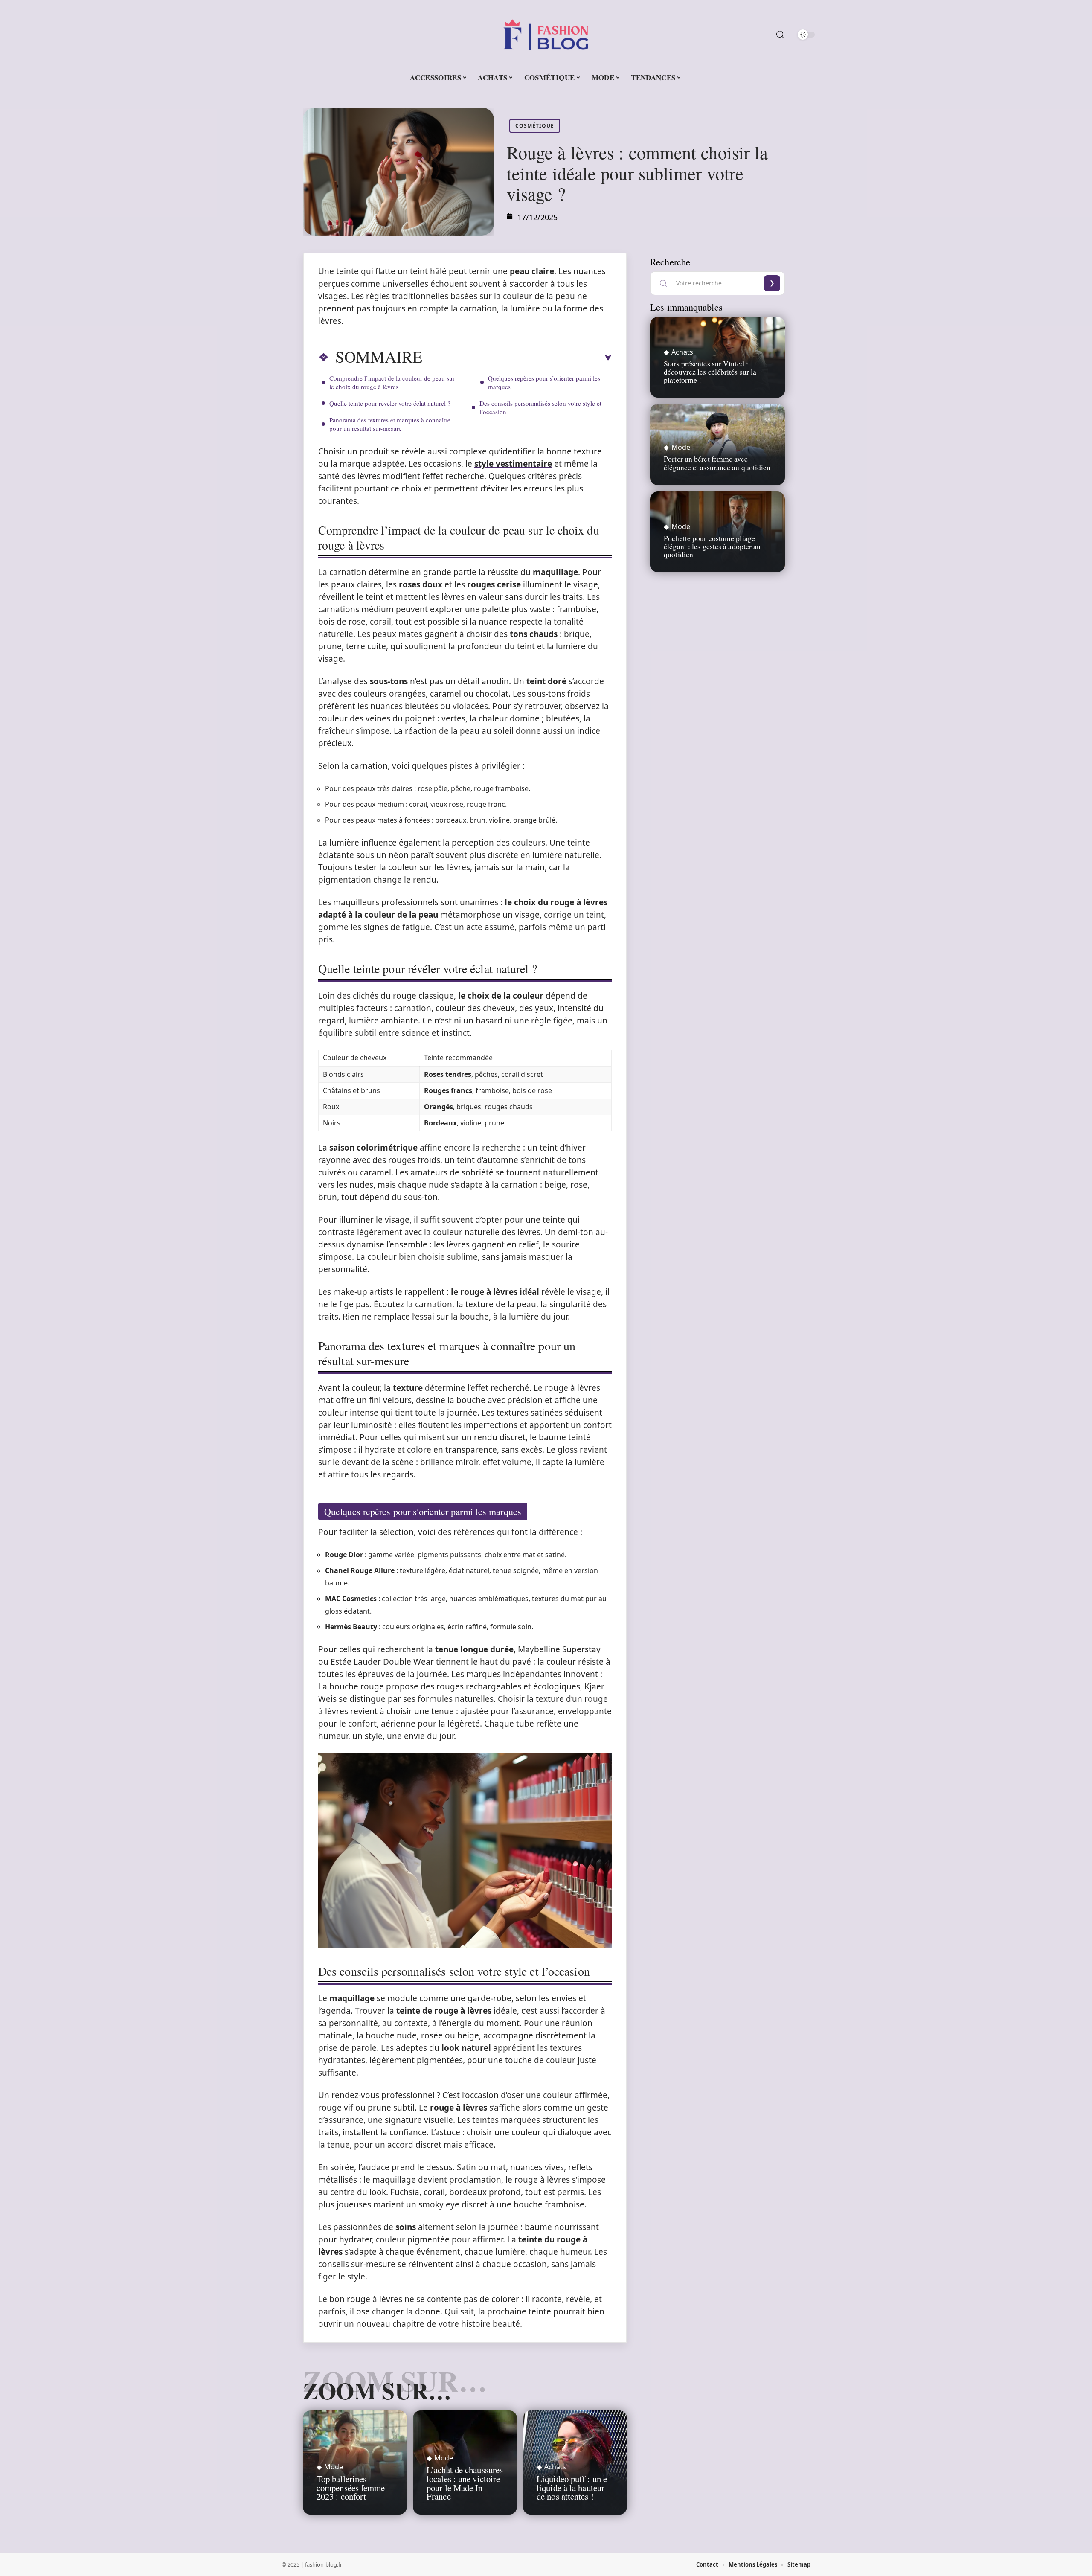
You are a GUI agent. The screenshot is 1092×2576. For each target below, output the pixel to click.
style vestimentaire (513, 464)
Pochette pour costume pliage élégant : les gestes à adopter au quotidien (712, 546)
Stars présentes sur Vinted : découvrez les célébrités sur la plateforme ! (710, 372)
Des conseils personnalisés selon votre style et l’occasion (540, 407)
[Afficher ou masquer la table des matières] (517, 358)
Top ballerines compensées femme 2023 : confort (351, 2488)
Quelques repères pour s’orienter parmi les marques (544, 382)
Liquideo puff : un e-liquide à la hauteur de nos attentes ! (573, 2488)
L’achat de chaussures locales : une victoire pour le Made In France (465, 2483)
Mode (334, 2467)
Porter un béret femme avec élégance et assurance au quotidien (717, 463)
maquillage (555, 572)
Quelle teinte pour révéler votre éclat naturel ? (390, 403)
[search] (780, 35)
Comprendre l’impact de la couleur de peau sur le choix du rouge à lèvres (392, 382)
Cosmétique (535, 126)
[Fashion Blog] (546, 35)
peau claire (532, 271)
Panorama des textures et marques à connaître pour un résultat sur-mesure (390, 424)
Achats (555, 2467)
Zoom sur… (377, 2390)
